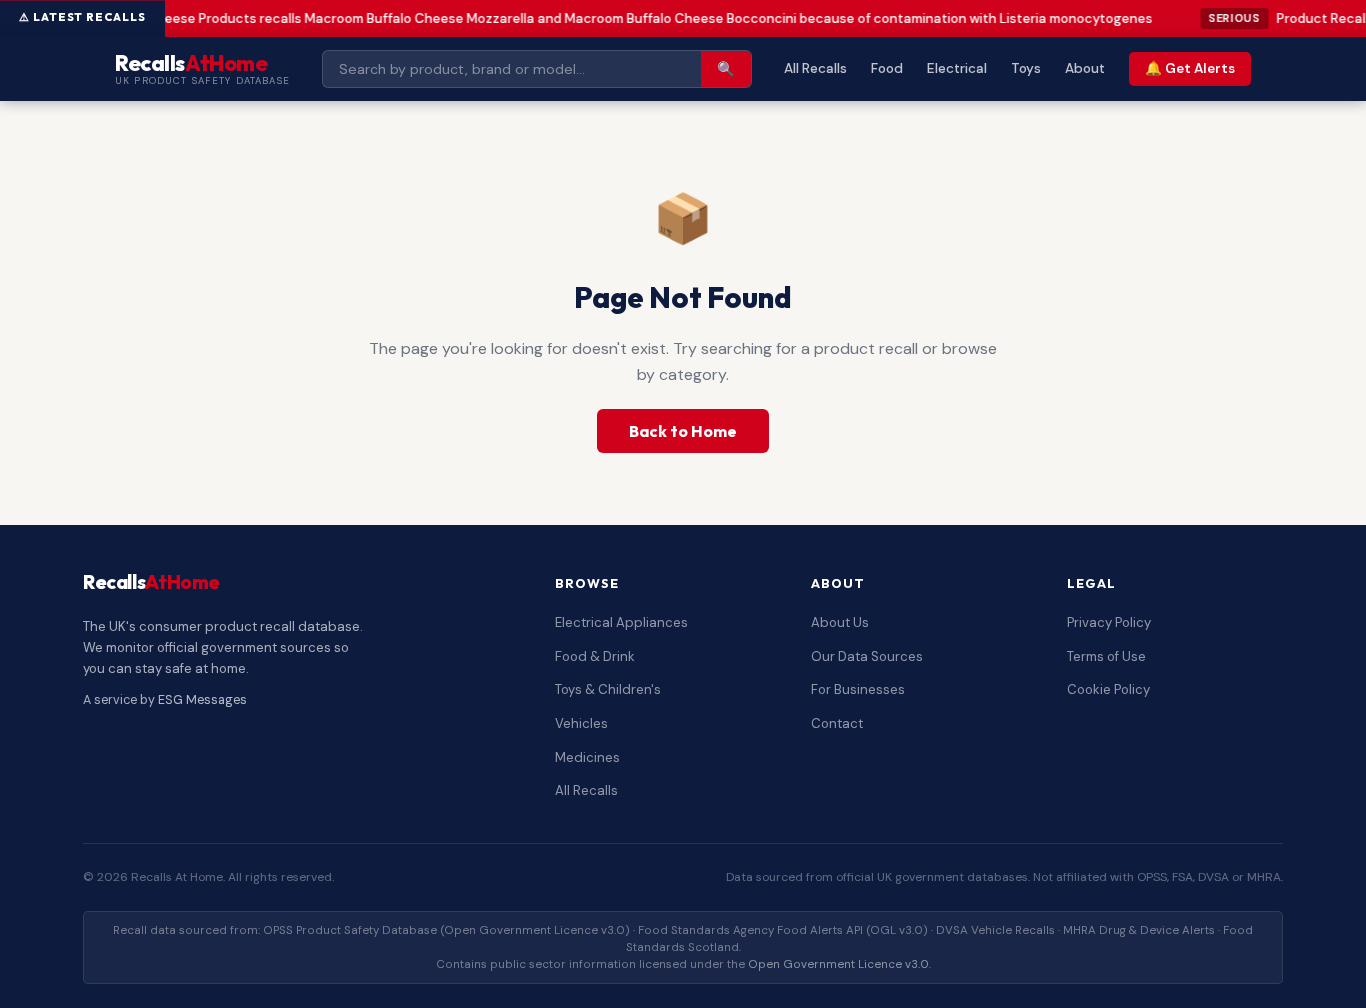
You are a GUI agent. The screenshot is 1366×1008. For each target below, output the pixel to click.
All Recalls (815, 68)
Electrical (957, 68)
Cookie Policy (1108, 689)
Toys (1026, 68)
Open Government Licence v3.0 (838, 964)
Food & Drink (595, 656)
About (1085, 68)
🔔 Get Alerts (1190, 68)
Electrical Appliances (621, 622)
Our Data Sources (867, 656)
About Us (840, 622)
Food (887, 68)
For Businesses (858, 689)
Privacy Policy (1109, 622)
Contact (837, 723)
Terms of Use (1106, 656)
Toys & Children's (608, 689)
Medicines (587, 757)
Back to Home (683, 431)
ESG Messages (202, 700)
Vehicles (581, 723)
